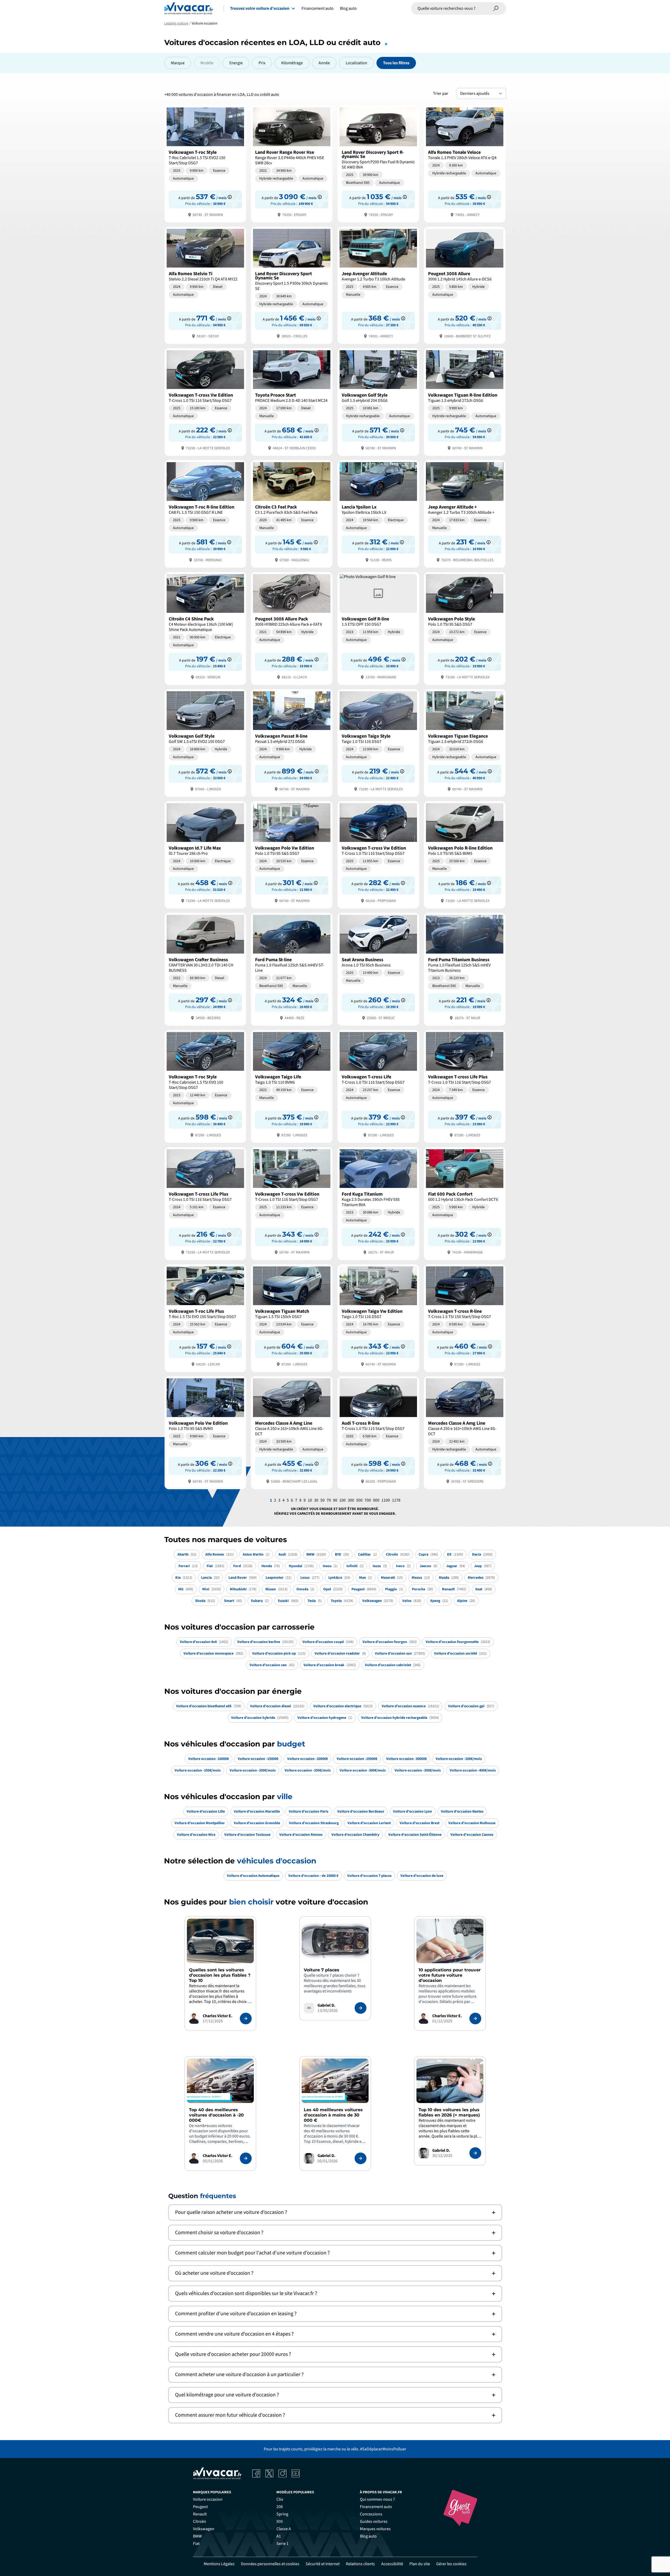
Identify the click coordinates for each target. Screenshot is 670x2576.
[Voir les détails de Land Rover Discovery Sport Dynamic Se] (292, 285)
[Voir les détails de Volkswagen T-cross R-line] (465, 1318)
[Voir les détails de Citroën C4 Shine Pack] (205, 628)
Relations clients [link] (360, 2564)
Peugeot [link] (200, 2507)
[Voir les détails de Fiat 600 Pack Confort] (465, 1203)
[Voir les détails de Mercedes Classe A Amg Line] (292, 1432)
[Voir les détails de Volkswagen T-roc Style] (205, 163)
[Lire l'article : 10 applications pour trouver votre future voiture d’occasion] (475, 2019)
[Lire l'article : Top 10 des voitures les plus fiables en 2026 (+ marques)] (475, 2153)
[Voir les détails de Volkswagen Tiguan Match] (292, 1318)
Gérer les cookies (451, 2564)
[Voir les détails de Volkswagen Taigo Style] (378, 742)
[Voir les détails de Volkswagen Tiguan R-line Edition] (465, 401)
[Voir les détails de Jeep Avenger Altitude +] (465, 513)
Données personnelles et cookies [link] (270, 2564)
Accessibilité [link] (392, 2564)
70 (329, 1500)
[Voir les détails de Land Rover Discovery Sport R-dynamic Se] (378, 163)
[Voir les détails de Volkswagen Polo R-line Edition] (465, 854)
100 (343, 1500)
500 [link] (280, 2521)
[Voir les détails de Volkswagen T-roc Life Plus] (205, 1318)
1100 (386, 1500)
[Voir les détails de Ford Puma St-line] (292, 969)
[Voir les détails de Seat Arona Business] (378, 969)
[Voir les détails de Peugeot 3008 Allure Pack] (292, 628)
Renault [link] (200, 2514)
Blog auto (348, 8)
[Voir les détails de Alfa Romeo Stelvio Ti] (205, 285)
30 (316, 1500)
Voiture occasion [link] (208, 2499)
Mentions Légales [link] (219, 2564)
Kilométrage (292, 63)
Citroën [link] (200, 2521)
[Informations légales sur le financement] (230, 197)
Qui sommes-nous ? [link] (377, 2499)
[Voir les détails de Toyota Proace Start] (292, 401)
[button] (335, 2212)
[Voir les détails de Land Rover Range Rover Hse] (292, 163)
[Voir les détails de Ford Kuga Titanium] (378, 1203)
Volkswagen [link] (204, 2529)
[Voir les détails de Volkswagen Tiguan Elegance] (465, 742)
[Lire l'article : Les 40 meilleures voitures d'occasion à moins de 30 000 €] (361, 2158)
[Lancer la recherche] (496, 8)
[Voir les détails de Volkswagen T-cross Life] (378, 1086)
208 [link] (280, 2507)
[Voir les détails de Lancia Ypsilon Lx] (378, 513)
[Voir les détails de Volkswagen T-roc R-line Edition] (205, 513)
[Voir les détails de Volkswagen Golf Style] (378, 401)
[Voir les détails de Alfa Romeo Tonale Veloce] (465, 163)
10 (310, 1500)
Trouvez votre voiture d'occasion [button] (260, 8)
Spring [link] (282, 2514)
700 (368, 1500)
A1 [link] (279, 2536)
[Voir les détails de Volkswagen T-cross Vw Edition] (205, 401)
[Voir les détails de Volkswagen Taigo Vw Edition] (378, 1318)
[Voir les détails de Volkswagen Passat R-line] (292, 742)
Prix (262, 63)
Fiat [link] (196, 2544)
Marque (178, 63)
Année (324, 63)
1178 (396, 1500)
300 (351, 1500)
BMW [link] (197, 2536)
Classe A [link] (284, 2529)
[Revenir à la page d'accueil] (189, 8)
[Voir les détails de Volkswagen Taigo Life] (292, 1086)
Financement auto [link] (376, 2507)
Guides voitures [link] (374, 2521)
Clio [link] (280, 2499)
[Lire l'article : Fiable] (246, 2019)
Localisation (356, 63)
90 (335, 1500)
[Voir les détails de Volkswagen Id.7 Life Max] (205, 854)
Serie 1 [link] (282, 2544)
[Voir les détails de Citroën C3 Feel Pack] (292, 513)
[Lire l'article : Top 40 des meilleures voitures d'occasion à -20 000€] (246, 2158)
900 (376, 1500)
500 (359, 1500)
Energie (236, 63)
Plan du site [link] (420, 2564)
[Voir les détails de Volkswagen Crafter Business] (205, 969)
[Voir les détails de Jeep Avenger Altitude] (378, 285)
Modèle (207, 63)
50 (322, 1500)
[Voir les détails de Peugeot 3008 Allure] (465, 285)
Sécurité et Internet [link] (323, 2564)
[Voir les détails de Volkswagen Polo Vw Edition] (292, 854)
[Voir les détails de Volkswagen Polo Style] (465, 628)
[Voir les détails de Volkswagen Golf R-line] (378, 628)
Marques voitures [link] (375, 2529)
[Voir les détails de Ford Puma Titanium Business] (465, 969)
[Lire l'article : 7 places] (361, 2008)
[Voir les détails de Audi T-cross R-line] (378, 1432)
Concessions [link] (371, 2514)
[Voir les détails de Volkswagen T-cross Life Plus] (465, 1086)
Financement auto (317, 8)
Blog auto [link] (368, 2536)
